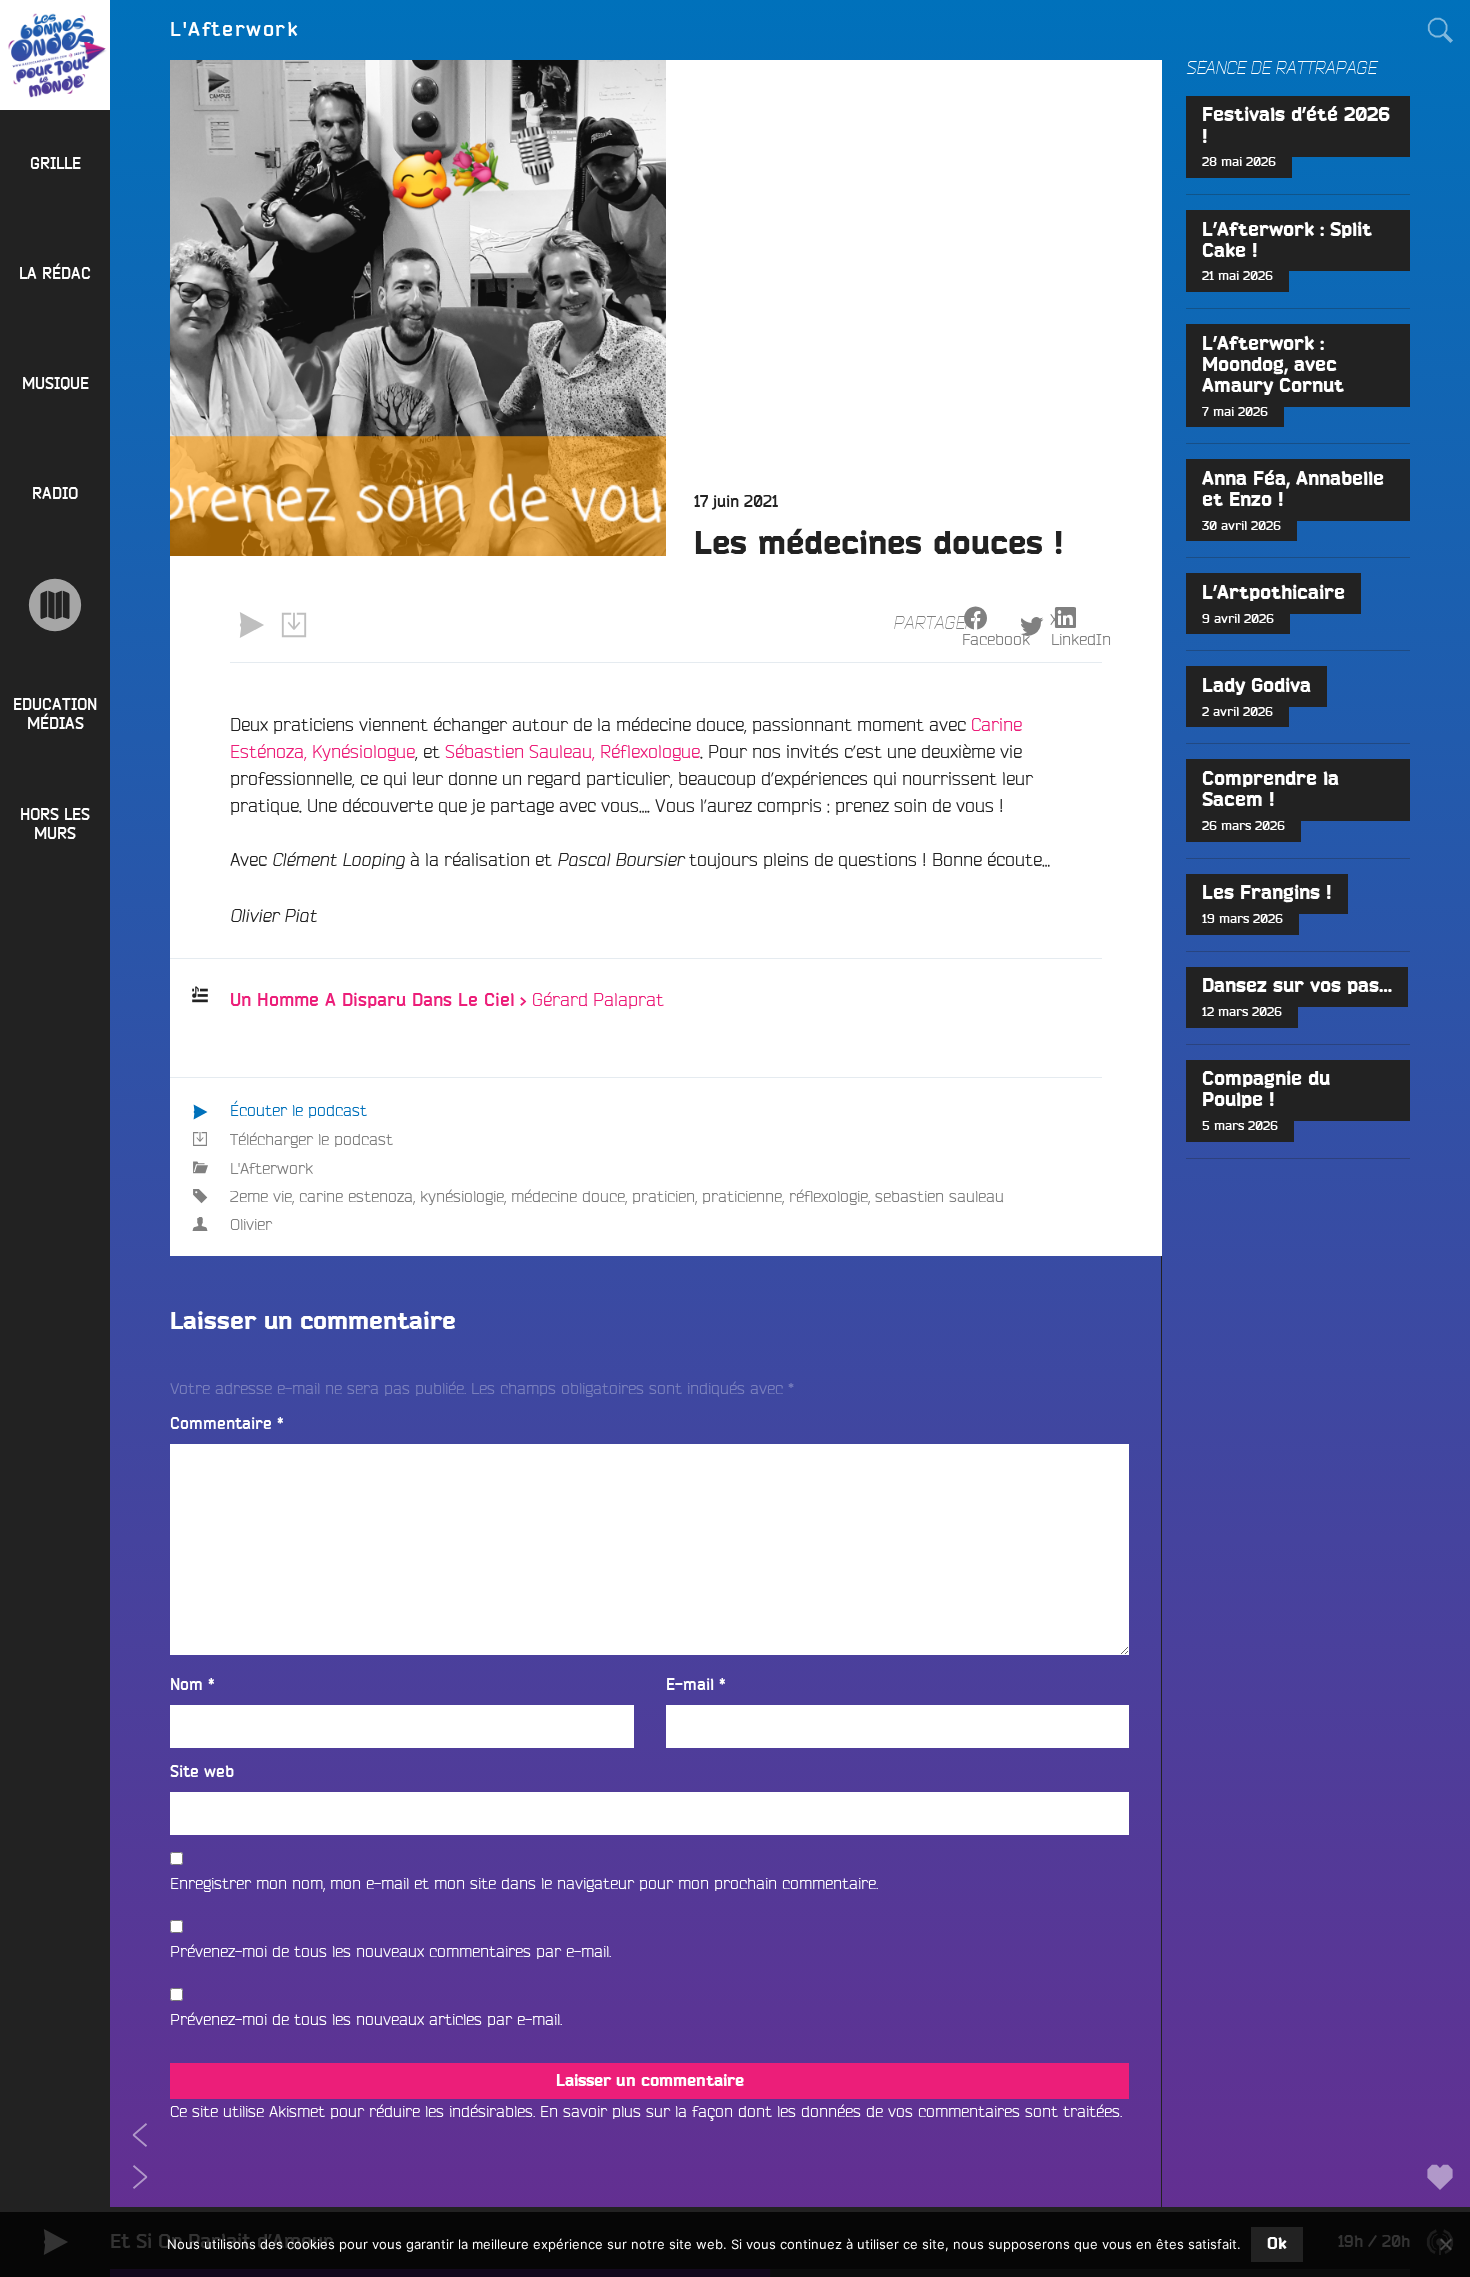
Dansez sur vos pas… (1297, 986)
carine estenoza (356, 1196)
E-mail (696, 1685)
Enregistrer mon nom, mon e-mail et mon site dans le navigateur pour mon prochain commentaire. (524, 1883)
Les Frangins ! (1267, 893)
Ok (1277, 2244)
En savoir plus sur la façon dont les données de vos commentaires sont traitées (830, 2111)
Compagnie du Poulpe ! (1266, 1090)
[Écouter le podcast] (251, 625)
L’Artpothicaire (1273, 593)
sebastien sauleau (939, 1196)
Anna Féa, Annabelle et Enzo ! (1293, 490)
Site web (202, 1772)
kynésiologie (462, 1196)
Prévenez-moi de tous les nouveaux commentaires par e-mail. (390, 1951)
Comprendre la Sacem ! (1270, 790)
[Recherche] (1440, 30)
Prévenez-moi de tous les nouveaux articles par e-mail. (366, 2019)
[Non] (1445, 2244)
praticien (663, 1196)
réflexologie (828, 1196)
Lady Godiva (1256, 686)
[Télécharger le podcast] (293, 625)
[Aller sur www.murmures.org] (55, 605)
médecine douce (568, 1196)
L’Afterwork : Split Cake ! (1287, 241)
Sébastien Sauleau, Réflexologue (572, 751)
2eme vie (261, 1196)
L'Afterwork (271, 1168)
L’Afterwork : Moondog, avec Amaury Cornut (1273, 365)
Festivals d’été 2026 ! (1296, 126)
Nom (192, 1685)
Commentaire (227, 1424)
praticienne (742, 1196)
